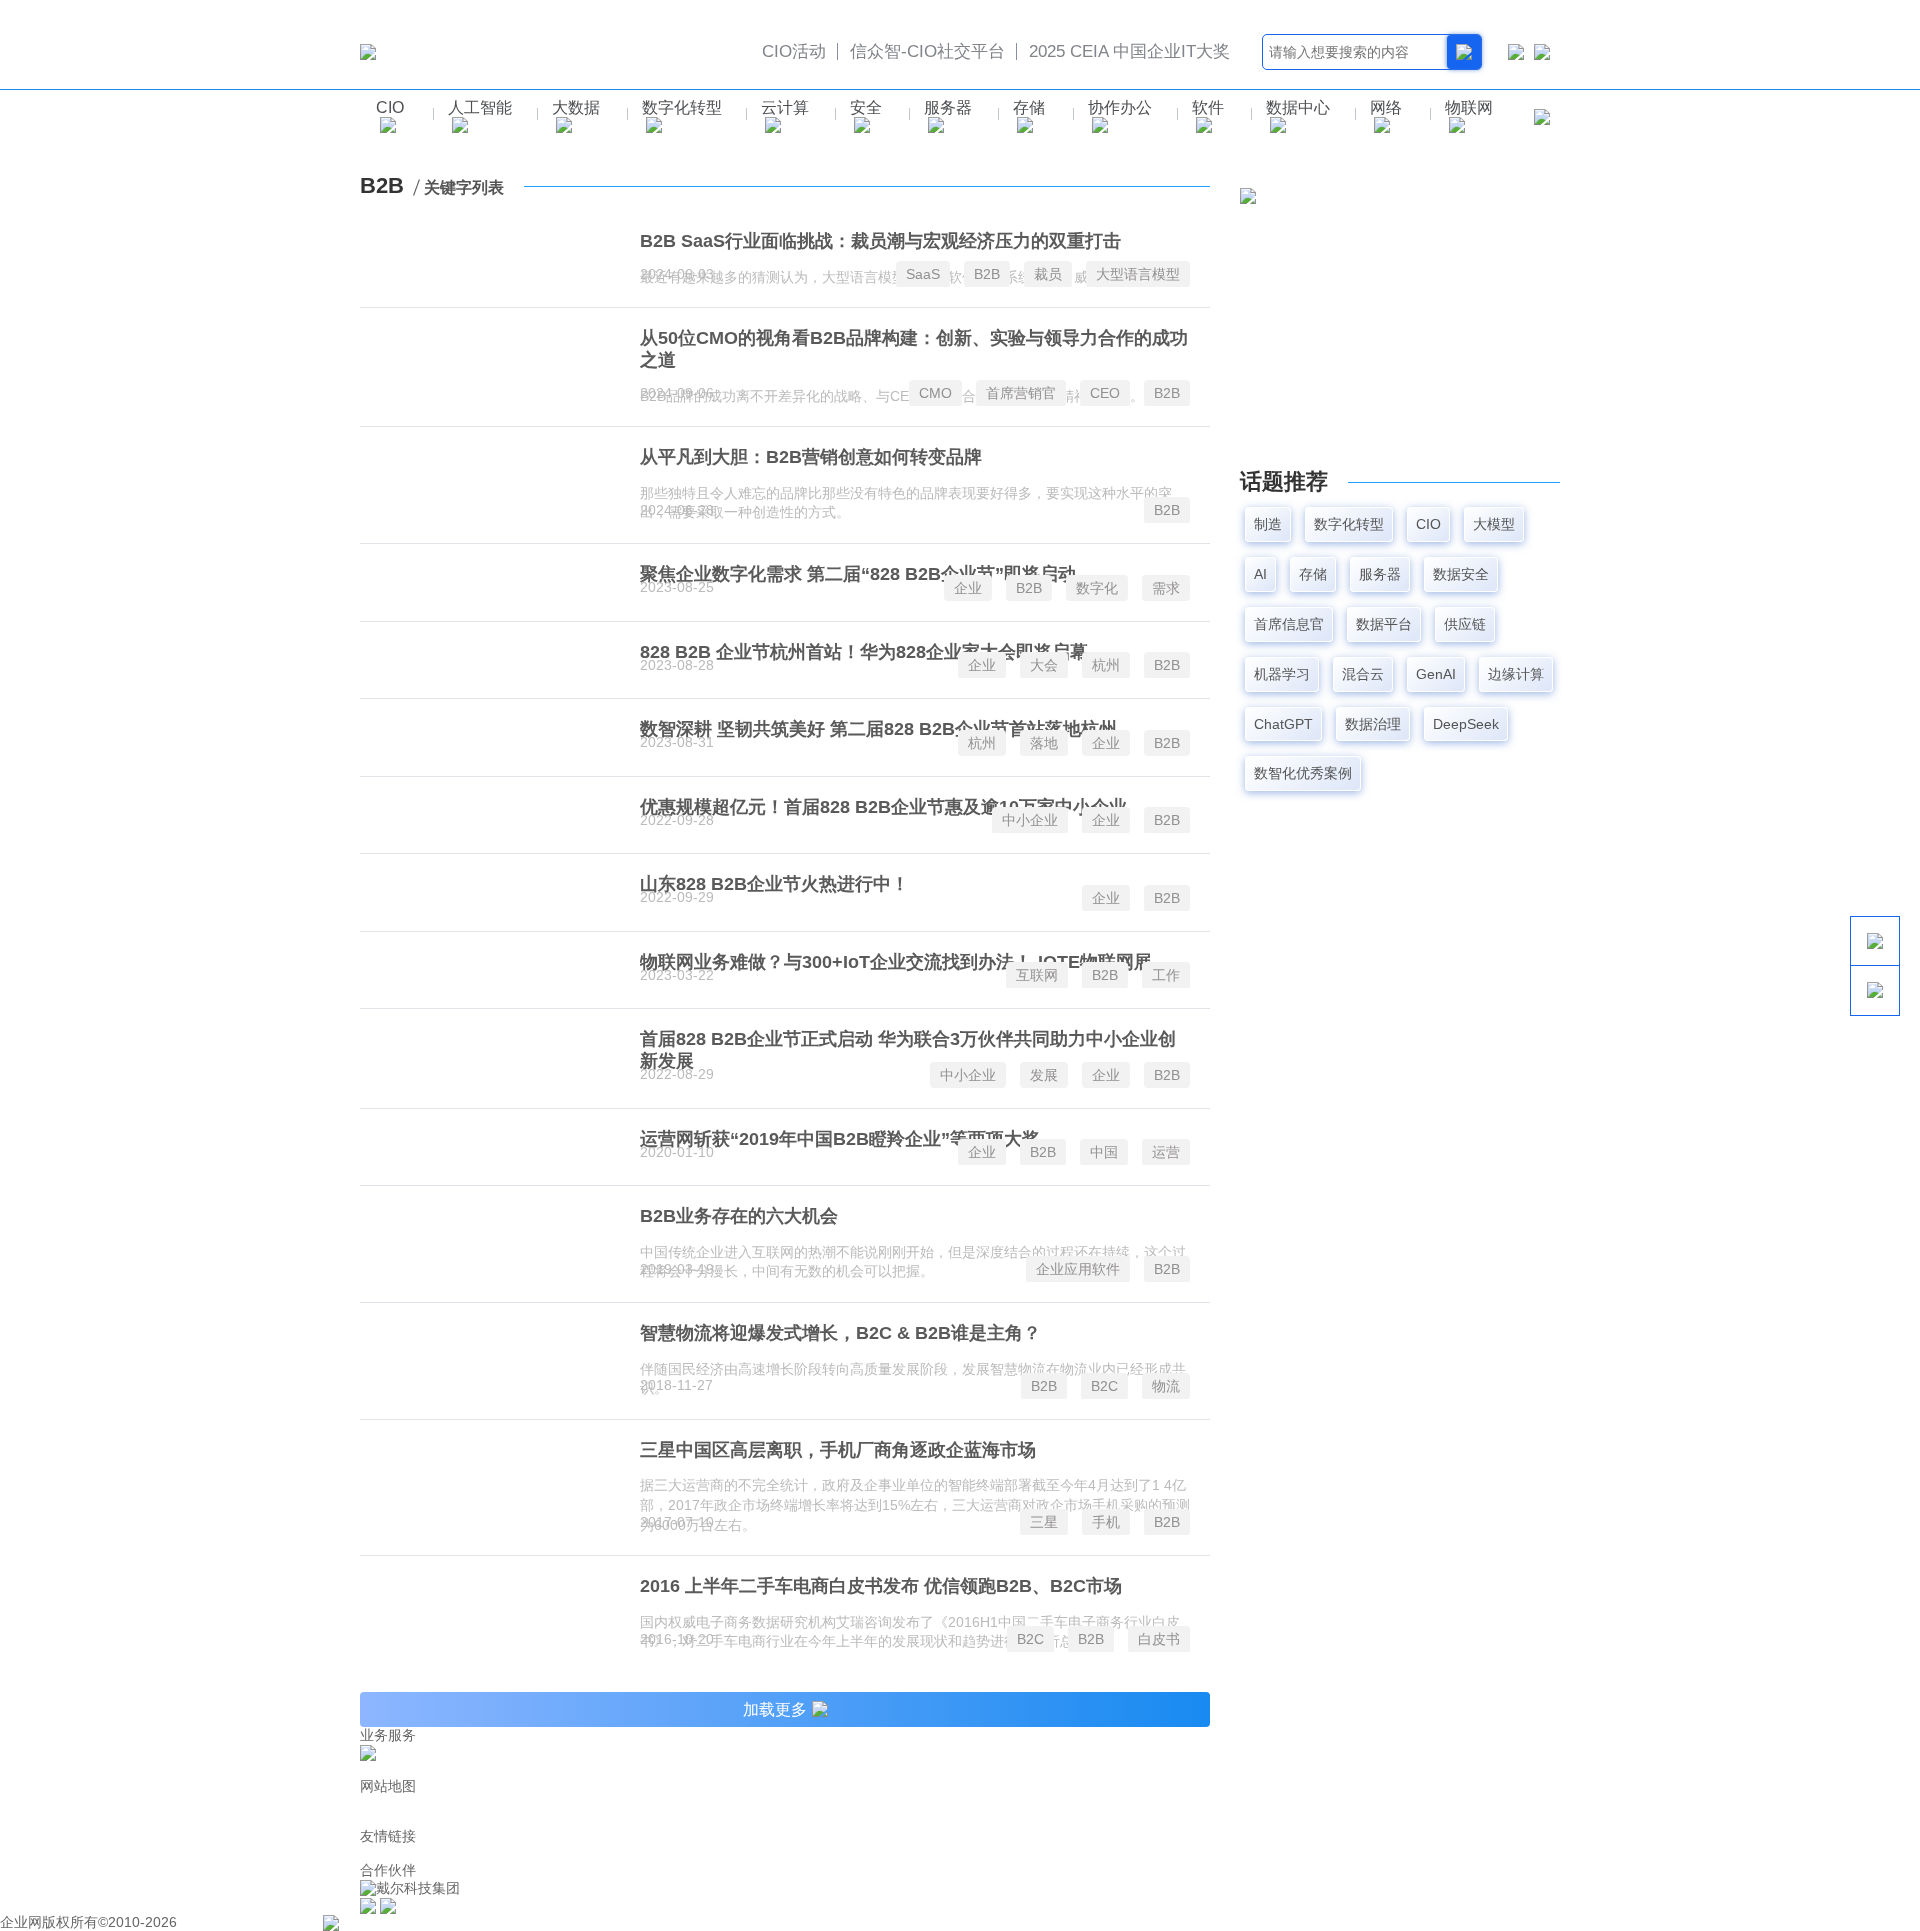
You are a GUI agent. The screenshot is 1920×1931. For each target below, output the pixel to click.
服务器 (948, 107)
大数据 (576, 107)
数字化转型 (682, 107)
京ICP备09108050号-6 (252, 1922)
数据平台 (1384, 624)
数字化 (1097, 588)
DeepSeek (1466, 724)
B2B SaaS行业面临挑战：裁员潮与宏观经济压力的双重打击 (880, 241)
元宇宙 (1481, 1803)
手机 (1106, 1522)
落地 (1044, 743)
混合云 (1363, 674)
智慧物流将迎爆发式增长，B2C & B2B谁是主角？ (840, 1333)
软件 (1208, 107)
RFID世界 (543, 1853)
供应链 (1465, 624)
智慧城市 (438, 1819)
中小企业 (1030, 820)
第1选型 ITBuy (677, 1803)
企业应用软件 (1078, 1269)
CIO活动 (794, 51)
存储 (1029, 107)
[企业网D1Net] (368, 51)
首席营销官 (1021, 393)
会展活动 (787, 1803)
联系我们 (448, 1769)
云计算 (785, 107)
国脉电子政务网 (761, 1853)
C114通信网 (471, 1853)
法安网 (835, 1853)
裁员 (1048, 274)
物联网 (1469, 107)
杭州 (1106, 665)
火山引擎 (1201, 1853)
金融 (741, 1803)
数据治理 (1373, 724)
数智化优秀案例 (1303, 773)
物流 (1166, 1386)
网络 (1386, 107)
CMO (935, 393)
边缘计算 (1516, 674)
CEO (1105, 393)
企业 (968, 588)
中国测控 (680, 1853)
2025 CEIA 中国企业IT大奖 (1129, 51)
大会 (1044, 665)
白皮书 (1159, 1639)
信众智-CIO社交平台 (927, 51)
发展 (1044, 1075)
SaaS (923, 274)
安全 (866, 107)
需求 (1166, 588)
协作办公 (1120, 107)
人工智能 (480, 107)
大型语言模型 (1138, 274)
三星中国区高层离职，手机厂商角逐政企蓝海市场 (838, 1450)
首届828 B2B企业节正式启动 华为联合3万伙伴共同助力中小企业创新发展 (908, 1050)
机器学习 (1282, 674)
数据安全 (1461, 574)
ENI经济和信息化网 (970, 1853)
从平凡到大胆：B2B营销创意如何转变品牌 (811, 457)
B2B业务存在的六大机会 (739, 1216)
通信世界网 (395, 1853)
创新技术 (498, 1819)
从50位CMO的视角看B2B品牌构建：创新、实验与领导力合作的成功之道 (914, 349)
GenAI (1436, 674)
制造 (1268, 524)
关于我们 (388, 1769)
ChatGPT (1283, 724)
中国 (1104, 1152)
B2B (987, 274)
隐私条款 (508, 1769)
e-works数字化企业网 (1102, 1853)
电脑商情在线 (1362, 1853)
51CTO (883, 1853)
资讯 (544, 1819)
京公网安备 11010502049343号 (438, 1922)
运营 (1166, 1152)
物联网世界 (613, 1853)
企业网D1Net (401, 1803)
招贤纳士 (568, 1769)
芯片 (392, 1819)
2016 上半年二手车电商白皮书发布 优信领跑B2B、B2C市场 (881, 1586)
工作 (1166, 975)
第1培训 (603, 1803)
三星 (1044, 1522)
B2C (1104, 1386)
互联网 (1037, 975)
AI (1260, 574)
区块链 (1435, 1803)
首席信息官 (1289, 624)
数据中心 (1298, 107)
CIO (390, 107)
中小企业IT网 (1274, 1853)
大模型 (1494, 524)
